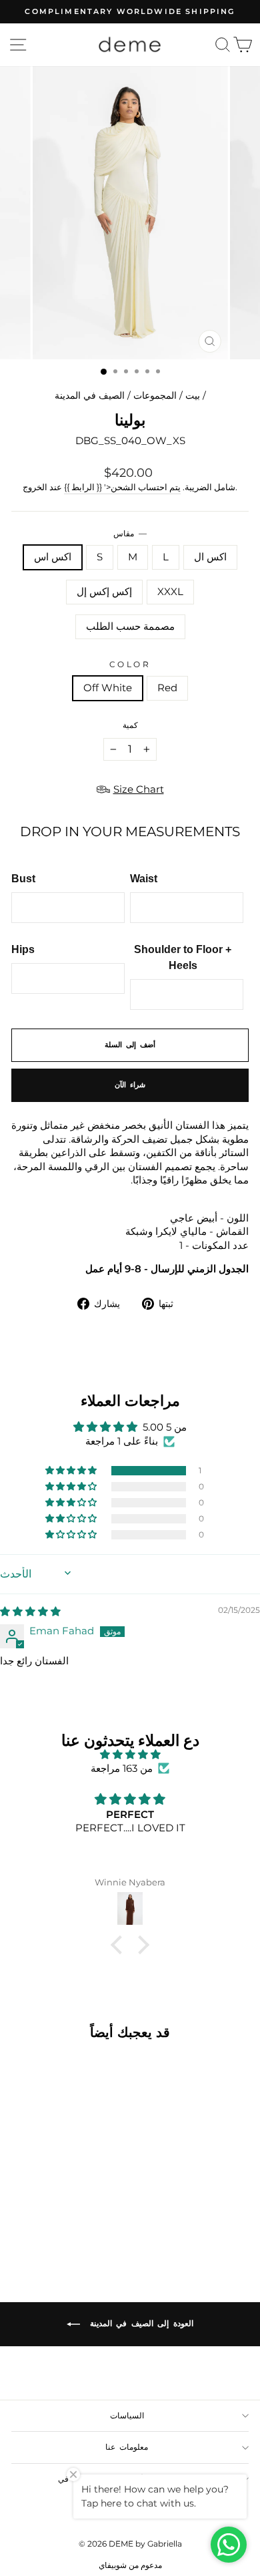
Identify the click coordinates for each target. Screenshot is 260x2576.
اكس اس (53, 557)
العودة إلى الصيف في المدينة (139, 2323)
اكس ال (210, 557)
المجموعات (155, 395)
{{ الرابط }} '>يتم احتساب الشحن (122, 487)
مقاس (130, 534)
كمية (130, 725)
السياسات (127, 2416)
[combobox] (130, 1153)
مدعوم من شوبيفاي (130, 2565)
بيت (193, 395)
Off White (108, 688)
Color (130, 665)
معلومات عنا (127, 2447)
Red (167, 688)
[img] (30, 1612)
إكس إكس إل (104, 592)
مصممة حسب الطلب (130, 626)
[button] (72, 1471)
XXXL (170, 592)
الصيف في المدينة (90, 395)
